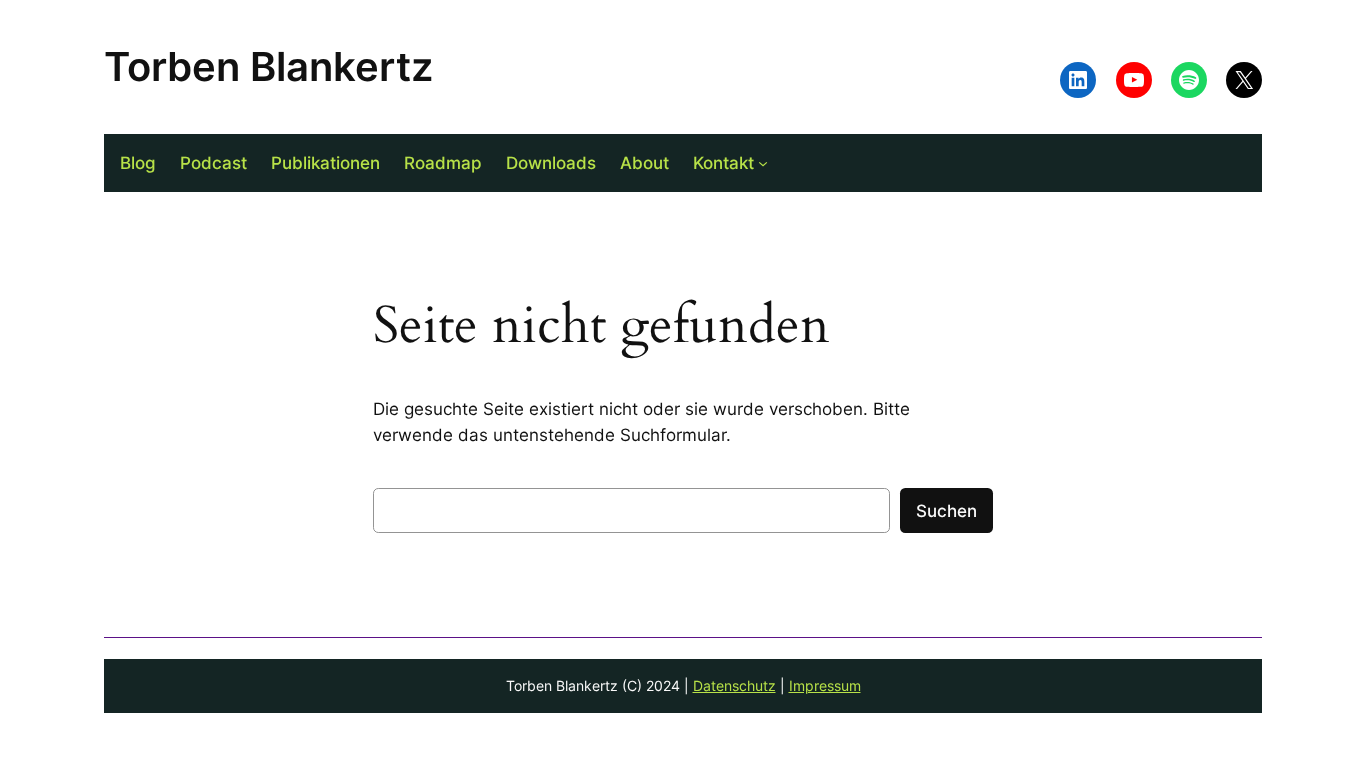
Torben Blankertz (268, 66)
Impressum (825, 685)
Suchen (946, 511)
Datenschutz (734, 685)
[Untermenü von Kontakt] (763, 163)
